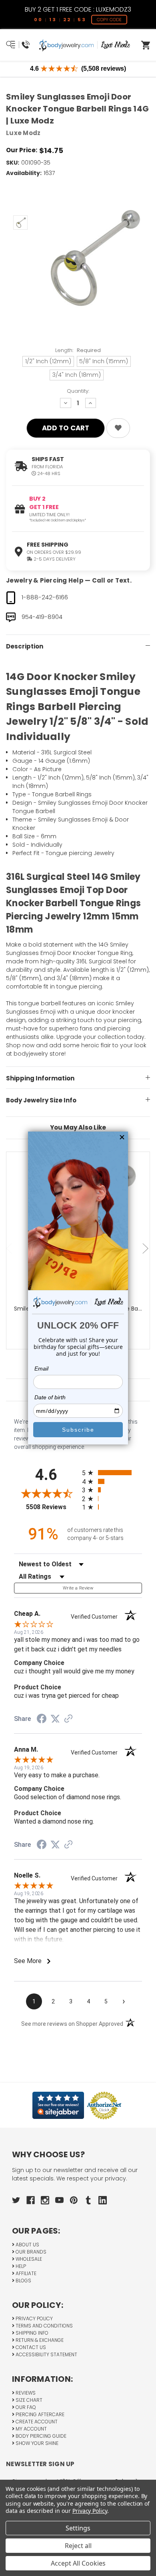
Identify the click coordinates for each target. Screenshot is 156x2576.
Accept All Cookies (78, 2563)
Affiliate (25, 2273)
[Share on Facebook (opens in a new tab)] (42, 1720)
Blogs (23, 2281)
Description (25, 646)
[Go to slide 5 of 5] (10, 1248)
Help (20, 2266)
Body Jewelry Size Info (41, 1100)
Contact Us (30, 2347)
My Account (31, 2429)
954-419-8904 (42, 617)
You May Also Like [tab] (78, 1127)
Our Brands (30, 2252)
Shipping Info (31, 2333)
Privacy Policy (34, 2318)
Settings (78, 2528)
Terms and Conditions (44, 2326)
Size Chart (28, 2400)
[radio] (112, 1473)
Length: (78, 350)
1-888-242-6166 (45, 597)
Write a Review (78, 1588)
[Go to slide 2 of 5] (146, 1248)
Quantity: (78, 391)
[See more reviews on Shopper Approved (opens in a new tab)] (68, 1719)
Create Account (36, 2422)
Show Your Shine (36, 2443)
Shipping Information (40, 1078)
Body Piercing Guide (40, 2436)
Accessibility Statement (46, 2354)
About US (27, 2245)
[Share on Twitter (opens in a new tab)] (55, 1719)
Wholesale (28, 2259)
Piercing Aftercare (39, 2414)
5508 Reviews (52, 1507)
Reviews (25, 2393)
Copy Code (109, 20)
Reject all (78, 2546)
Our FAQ (25, 2407)
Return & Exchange (39, 2340)
